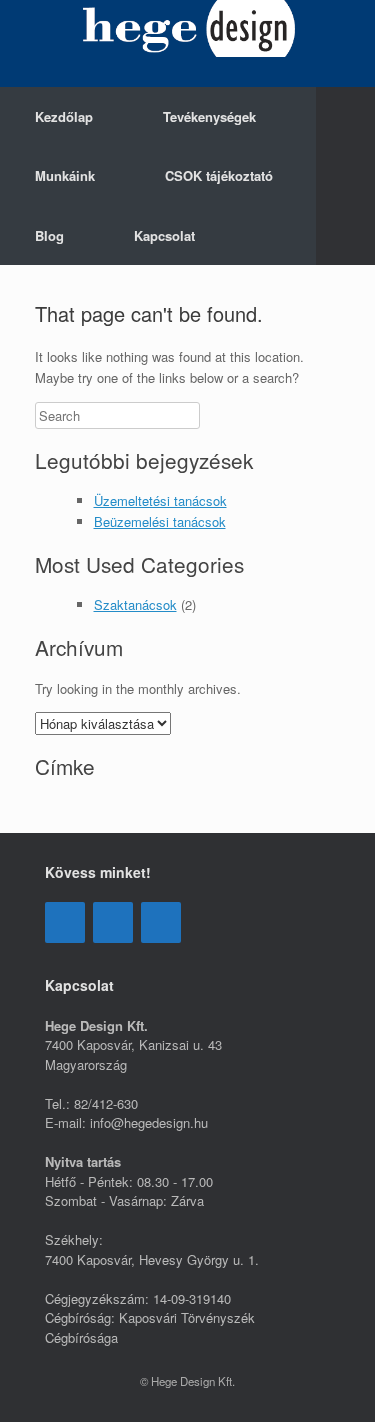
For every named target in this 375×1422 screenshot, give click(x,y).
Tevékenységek (209, 116)
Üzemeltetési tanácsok (160, 500)
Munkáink (65, 175)
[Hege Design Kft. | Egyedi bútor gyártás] (187, 28)
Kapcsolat (164, 235)
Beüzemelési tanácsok (160, 521)
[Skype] (161, 922)
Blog (49, 235)
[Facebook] (65, 922)
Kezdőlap (64, 116)
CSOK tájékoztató (219, 175)
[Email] (113, 922)
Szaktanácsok (135, 604)
